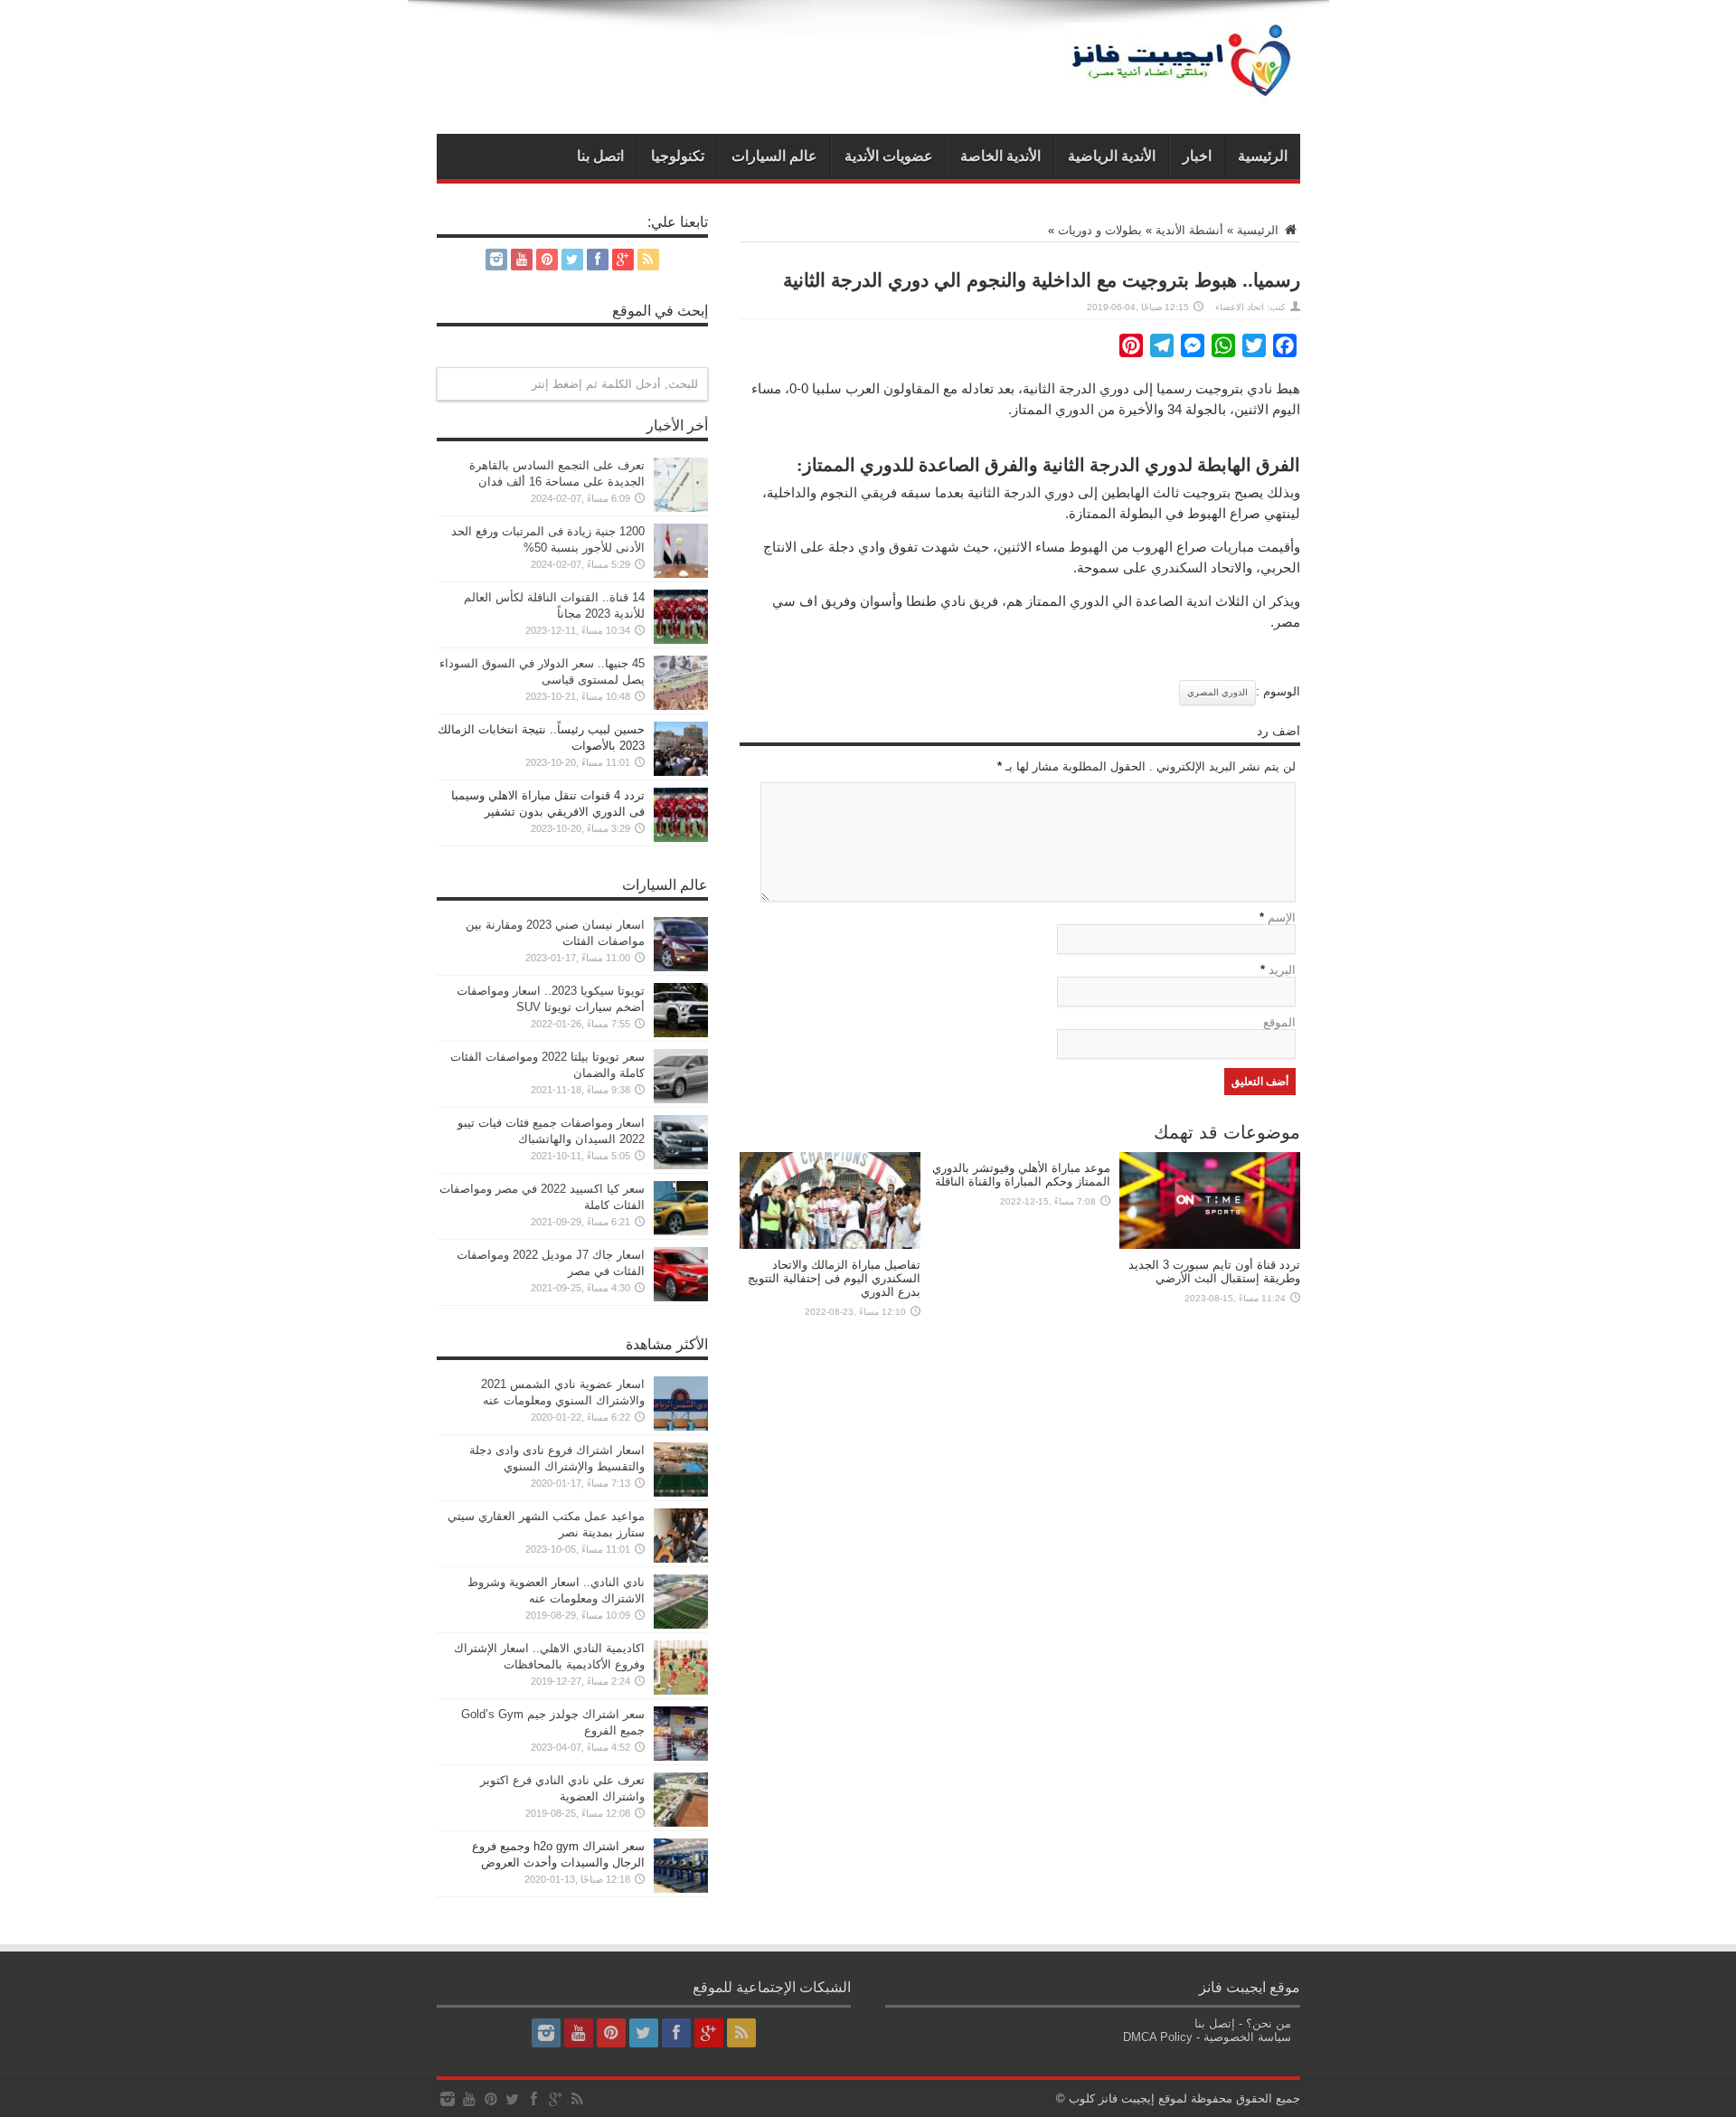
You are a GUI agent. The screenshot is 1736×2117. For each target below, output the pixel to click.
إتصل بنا (1215, 2023)
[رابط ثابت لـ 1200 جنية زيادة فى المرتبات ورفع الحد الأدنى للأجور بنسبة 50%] (681, 574)
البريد (1282, 970)
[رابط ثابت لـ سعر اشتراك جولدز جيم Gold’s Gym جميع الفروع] (681, 1757)
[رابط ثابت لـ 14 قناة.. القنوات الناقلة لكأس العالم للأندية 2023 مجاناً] (681, 640)
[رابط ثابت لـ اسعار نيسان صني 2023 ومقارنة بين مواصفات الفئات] (681, 967)
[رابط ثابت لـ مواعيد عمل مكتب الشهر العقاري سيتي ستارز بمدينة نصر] (681, 1559)
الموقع (1279, 1022)
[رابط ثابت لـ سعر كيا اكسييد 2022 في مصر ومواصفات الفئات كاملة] (681, 1231)
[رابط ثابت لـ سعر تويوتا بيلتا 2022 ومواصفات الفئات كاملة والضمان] (681, 1099)
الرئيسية (1263, 156)
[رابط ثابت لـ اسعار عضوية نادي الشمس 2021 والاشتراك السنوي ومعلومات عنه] (681, 1427)
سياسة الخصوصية (1247, 2037)
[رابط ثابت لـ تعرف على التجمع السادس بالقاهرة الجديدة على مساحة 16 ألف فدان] (681, 508)
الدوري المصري (1217, 692)
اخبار (1197, 156)
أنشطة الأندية (1189, 230)
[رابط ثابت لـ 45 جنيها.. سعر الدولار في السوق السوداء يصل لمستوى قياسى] (681, 706)
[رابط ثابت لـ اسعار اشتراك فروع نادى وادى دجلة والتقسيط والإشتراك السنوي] (681, 1493)
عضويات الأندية (889, 156)
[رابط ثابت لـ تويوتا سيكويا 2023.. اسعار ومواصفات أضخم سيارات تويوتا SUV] (681, 1033)
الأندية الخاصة (1000, 156)
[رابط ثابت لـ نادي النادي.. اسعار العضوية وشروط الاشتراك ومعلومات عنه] (681, 1625)
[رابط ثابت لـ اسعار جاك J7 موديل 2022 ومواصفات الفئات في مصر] (681, 1297)
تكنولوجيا (678, 156)
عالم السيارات (774, 156)
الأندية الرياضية (1112, 156)
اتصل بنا (600, 156)
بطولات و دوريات (1100, 230)
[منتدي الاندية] (1183, 89)
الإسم (1282, 917)
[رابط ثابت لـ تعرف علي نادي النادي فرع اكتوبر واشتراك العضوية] (681, 1823)
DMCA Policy (1158, 2037)
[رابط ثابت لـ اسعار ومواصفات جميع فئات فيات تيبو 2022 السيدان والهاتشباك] (681, 1165)
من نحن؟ (1269, 2023)
